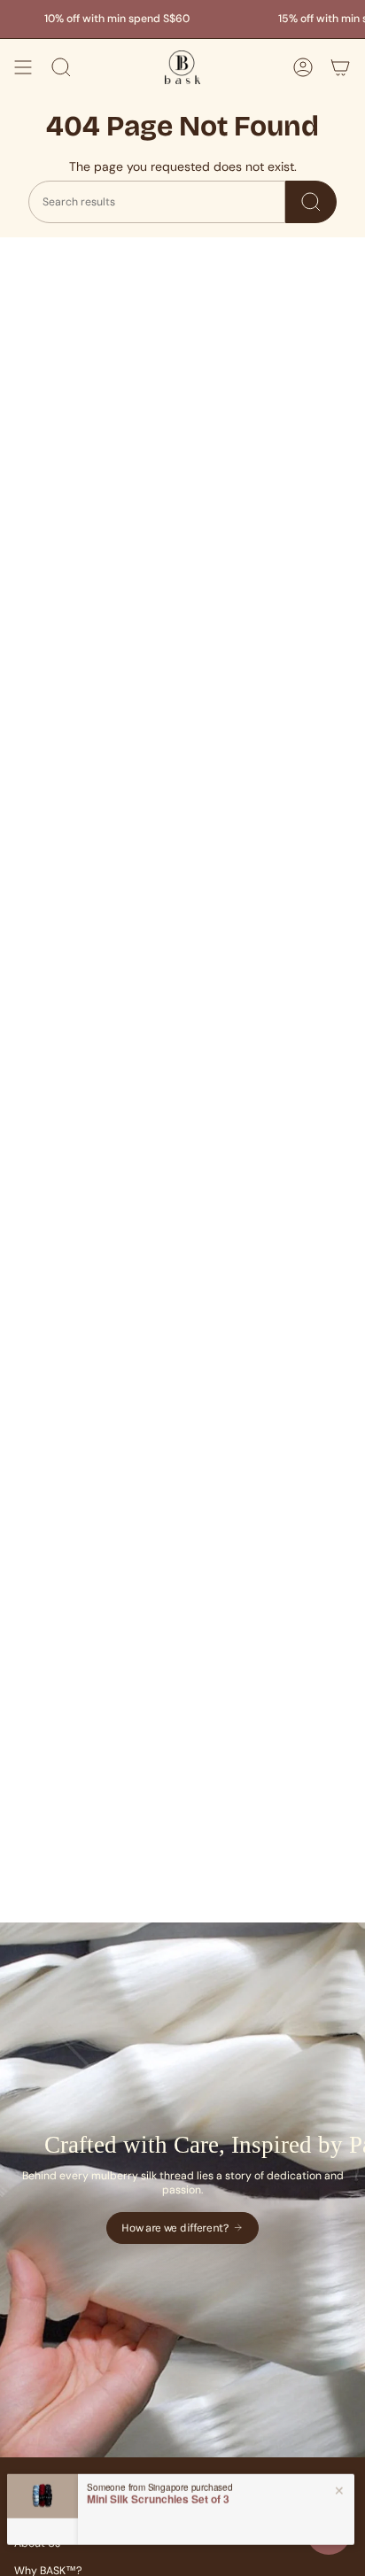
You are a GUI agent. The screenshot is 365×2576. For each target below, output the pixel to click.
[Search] (311, 202)
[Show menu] (23, 67)
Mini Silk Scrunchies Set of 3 (158, 2495)
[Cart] (340, 67)
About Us (37, 2543)
